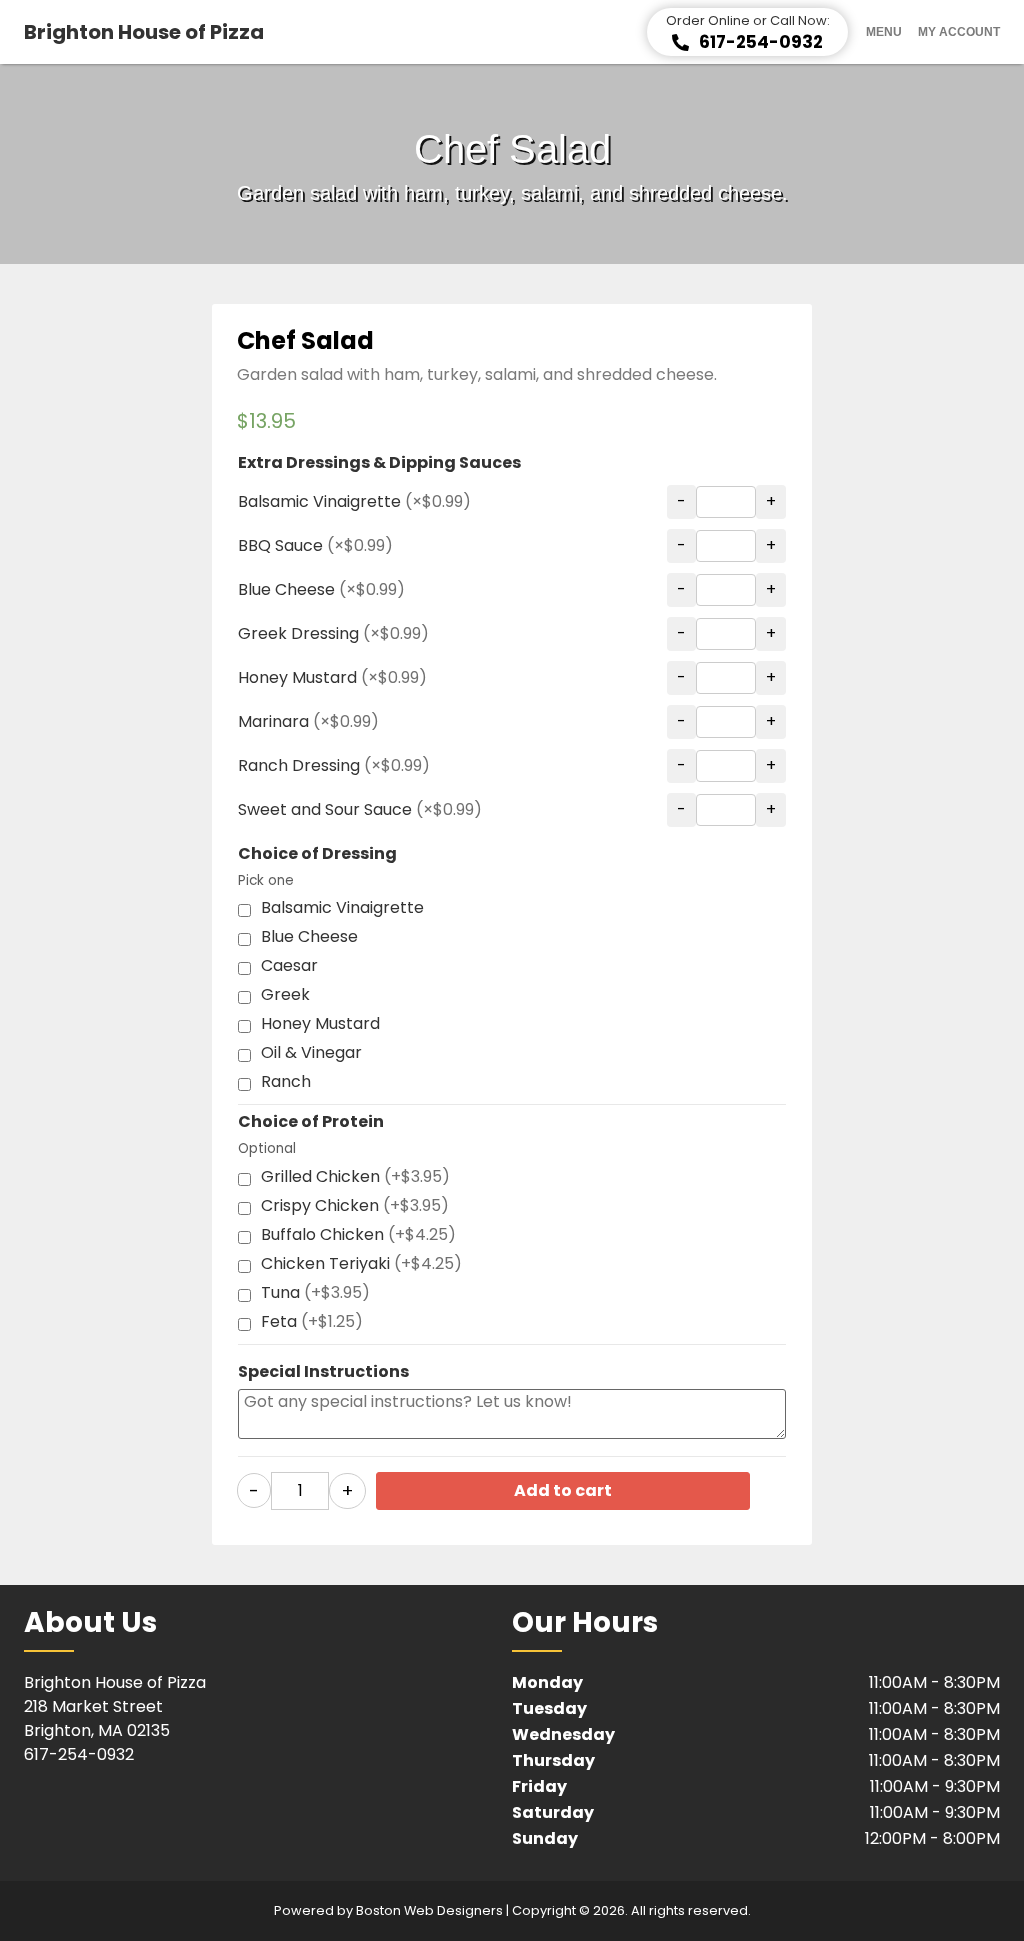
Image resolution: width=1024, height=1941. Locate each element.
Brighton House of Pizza (144, 32)
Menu (884, 32)
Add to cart (563, 1490)
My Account (959, 32)
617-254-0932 (79, 1754)
